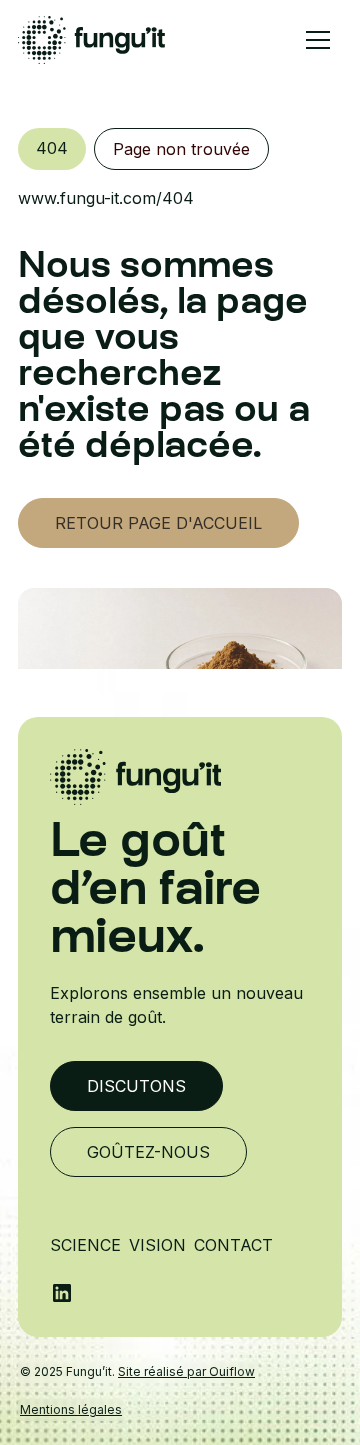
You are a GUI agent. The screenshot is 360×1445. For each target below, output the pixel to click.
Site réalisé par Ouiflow (186, 1371)
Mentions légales (71, 1409)
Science (85, 1245)
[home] (91, 40)
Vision (157, 1245)
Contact (233, 1245)
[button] (318, 40)
